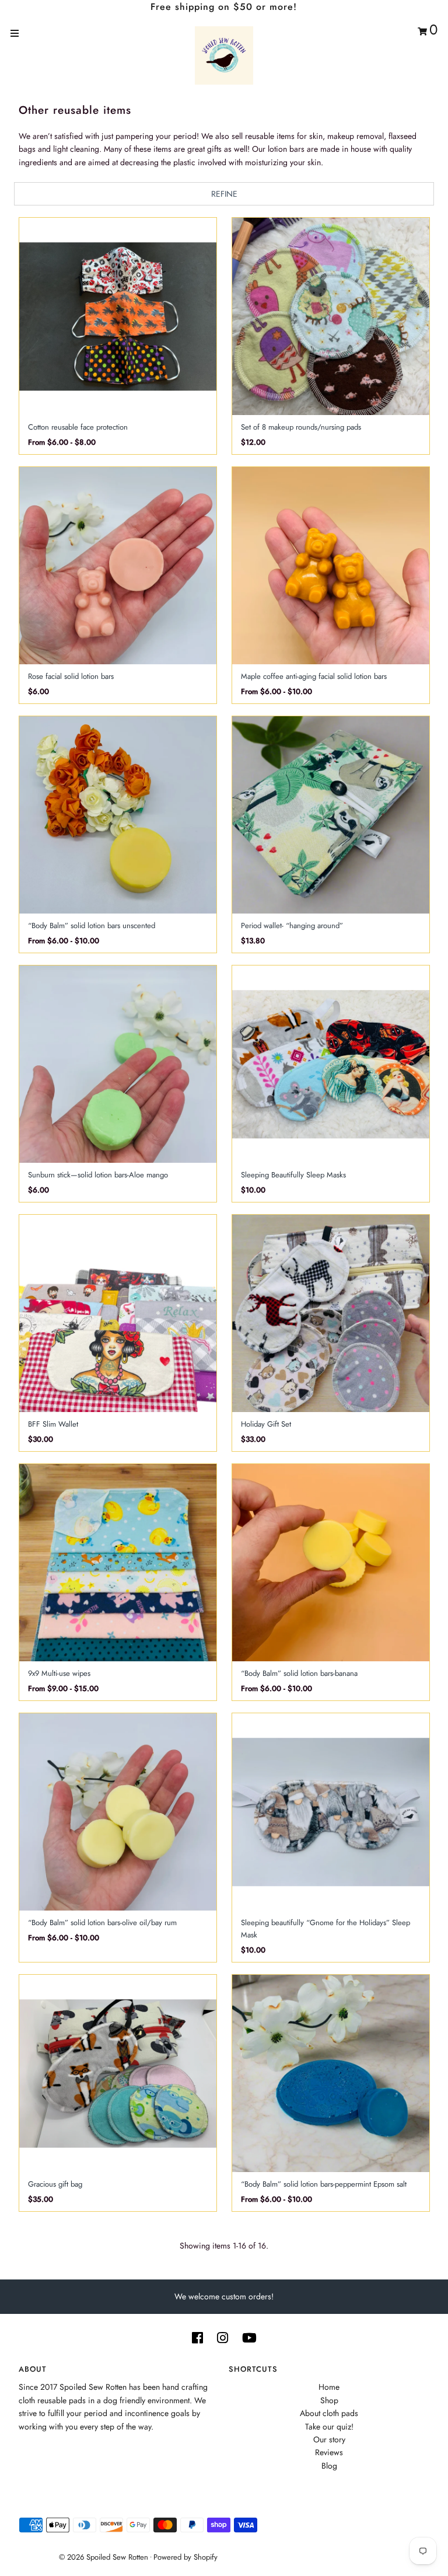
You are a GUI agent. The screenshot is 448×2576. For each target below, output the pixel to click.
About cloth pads (329, 2413)
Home (329, 2387)
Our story (329, 2439)
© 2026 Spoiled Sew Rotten (104, 2557)
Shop (329, 2400)
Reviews (329, 2452)
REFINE (224, 194)
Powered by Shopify (185, 2557)
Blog (329, 2466)
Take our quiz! (329, 2427)
